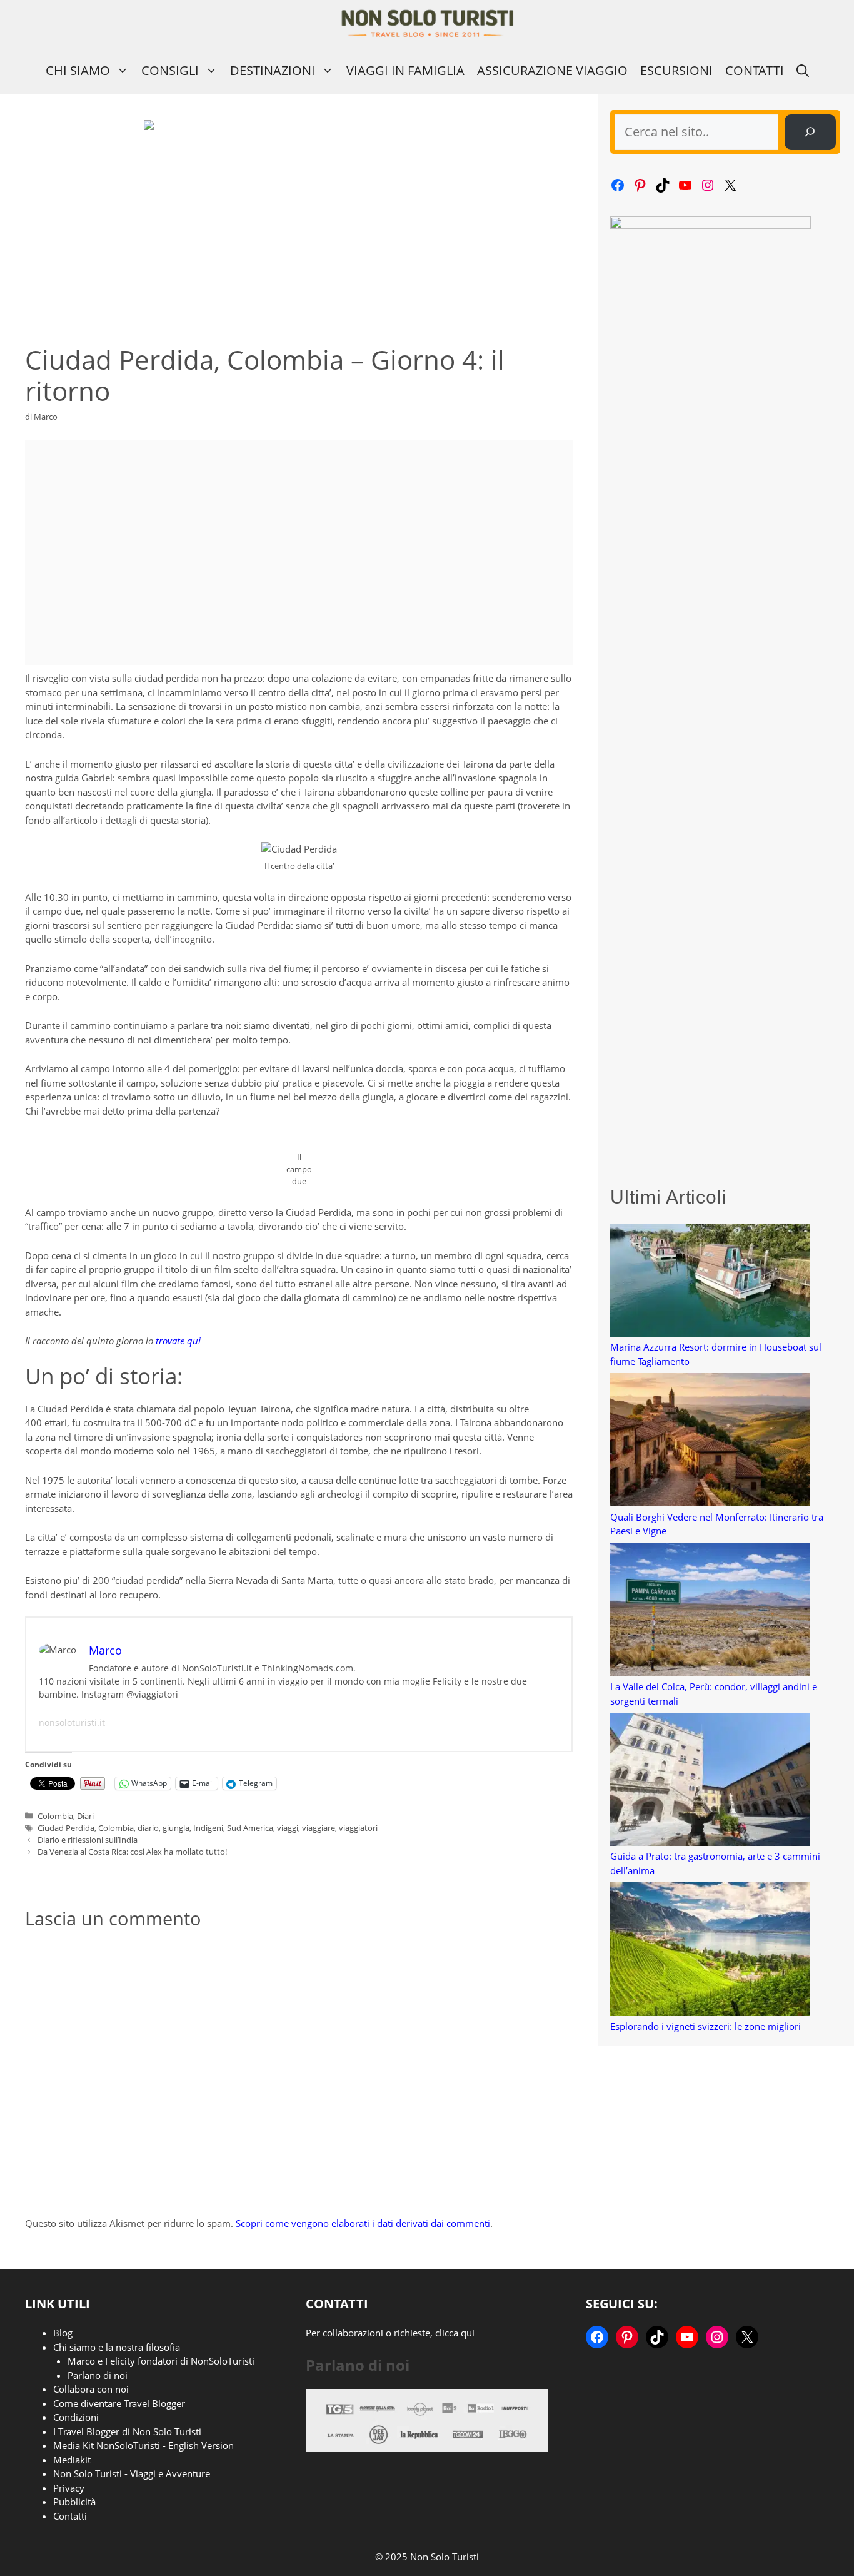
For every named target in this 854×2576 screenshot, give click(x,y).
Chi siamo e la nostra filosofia (117, 2347)
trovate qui (178, 1341)
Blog (63, 2333)
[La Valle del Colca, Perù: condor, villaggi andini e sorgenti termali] (710, 1611)
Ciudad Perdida (66, 1828)
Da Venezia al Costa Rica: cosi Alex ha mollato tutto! (132, 1852)
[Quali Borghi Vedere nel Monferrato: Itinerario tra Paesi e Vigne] (710, 1442)
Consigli (170, 70)
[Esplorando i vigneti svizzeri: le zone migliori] (710, 1951)
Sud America (250, 1828)
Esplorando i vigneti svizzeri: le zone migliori (706, 2026)
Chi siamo (78, 70)
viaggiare (319, 1828)
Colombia (55, 1816)
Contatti (755, 70)
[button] (803, 70)
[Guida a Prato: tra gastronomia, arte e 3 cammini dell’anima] (710, 1781)
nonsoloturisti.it (72, 1722)
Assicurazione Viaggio (552, 70)
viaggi (288, 1828)
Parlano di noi (98, 2375)
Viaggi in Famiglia (405, 70)
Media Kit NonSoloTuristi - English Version (143, 2445)
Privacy (69, 2488)
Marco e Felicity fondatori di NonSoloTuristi (161, 2361)
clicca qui (455, 2333)
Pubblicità (74, 2502)
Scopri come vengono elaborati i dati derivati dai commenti (363, 2223)
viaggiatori (358, 1828)
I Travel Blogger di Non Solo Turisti (127, 2431)
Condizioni (76, 2417)
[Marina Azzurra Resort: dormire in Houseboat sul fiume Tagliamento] (710, 1282)
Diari (85, 1816)
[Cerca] (810, 132)
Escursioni (676, 70)
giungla (176, 1828)
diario (148, 1828)
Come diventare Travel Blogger (119, 2403)
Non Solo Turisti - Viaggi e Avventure (132, 2473)
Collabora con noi (91, 2389)
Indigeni (208, 1828)
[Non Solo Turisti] (427, 23)
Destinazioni (273, 70)
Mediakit (72, 2460)
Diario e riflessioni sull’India (88, 1840)
